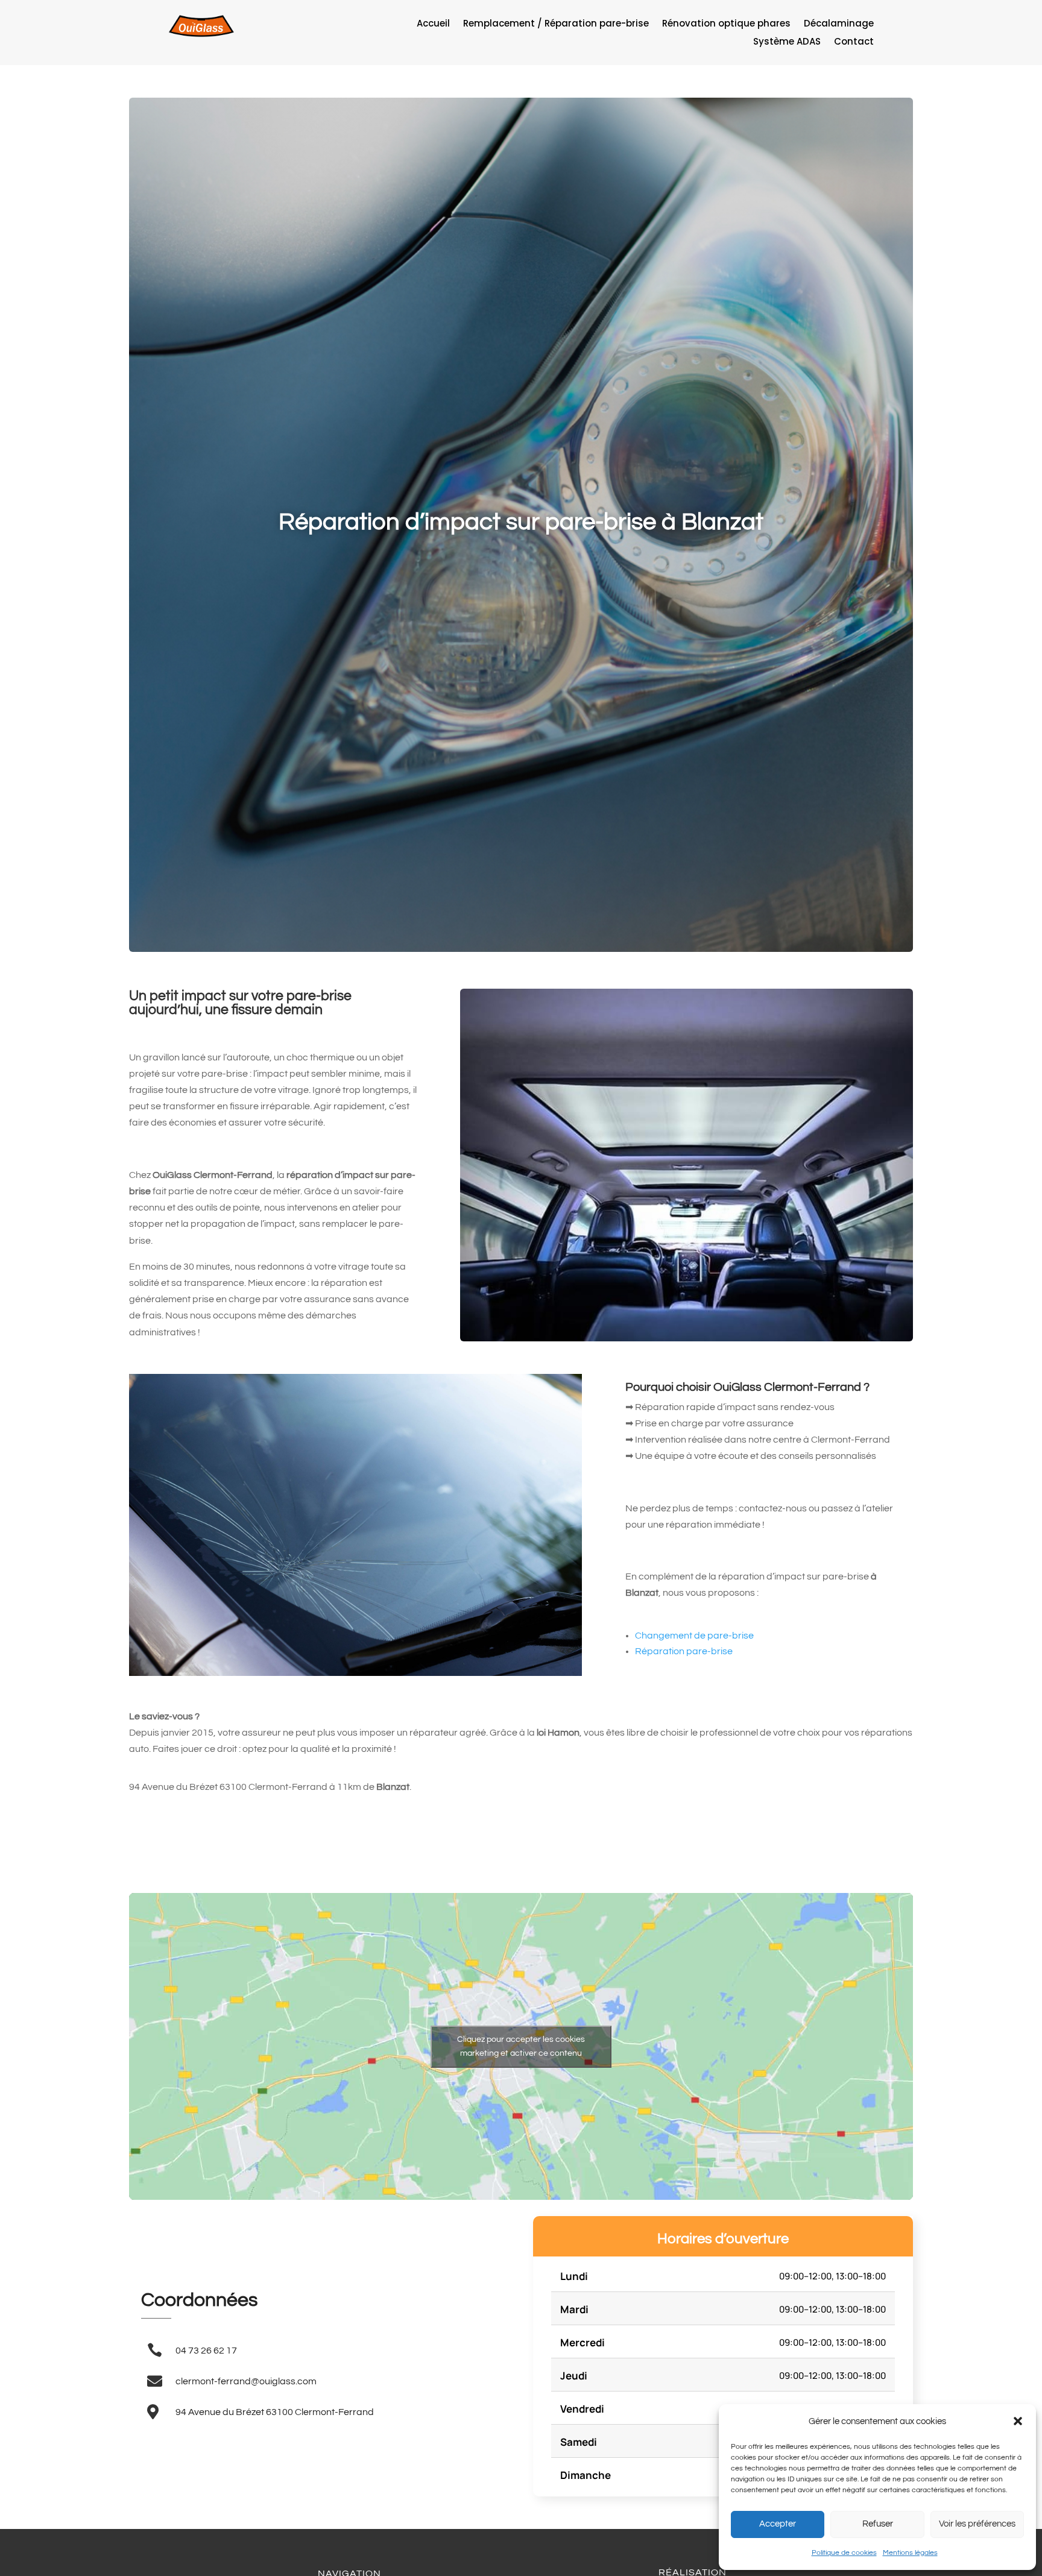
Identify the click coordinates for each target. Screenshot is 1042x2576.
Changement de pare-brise (694, 1636)
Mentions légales (910, 2553)
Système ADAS (787, 43)
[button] (1018, 2421)
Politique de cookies (844, 2553)
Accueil (433, 24)
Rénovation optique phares (726, 24)
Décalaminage (839, 24)
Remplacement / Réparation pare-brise (556, 24)
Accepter (778, 2524)
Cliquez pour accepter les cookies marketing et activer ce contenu (521, 2046)
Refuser (878, 2524)
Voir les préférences (977, 2524)
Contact (854, 43)
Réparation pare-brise (684, 1651)
